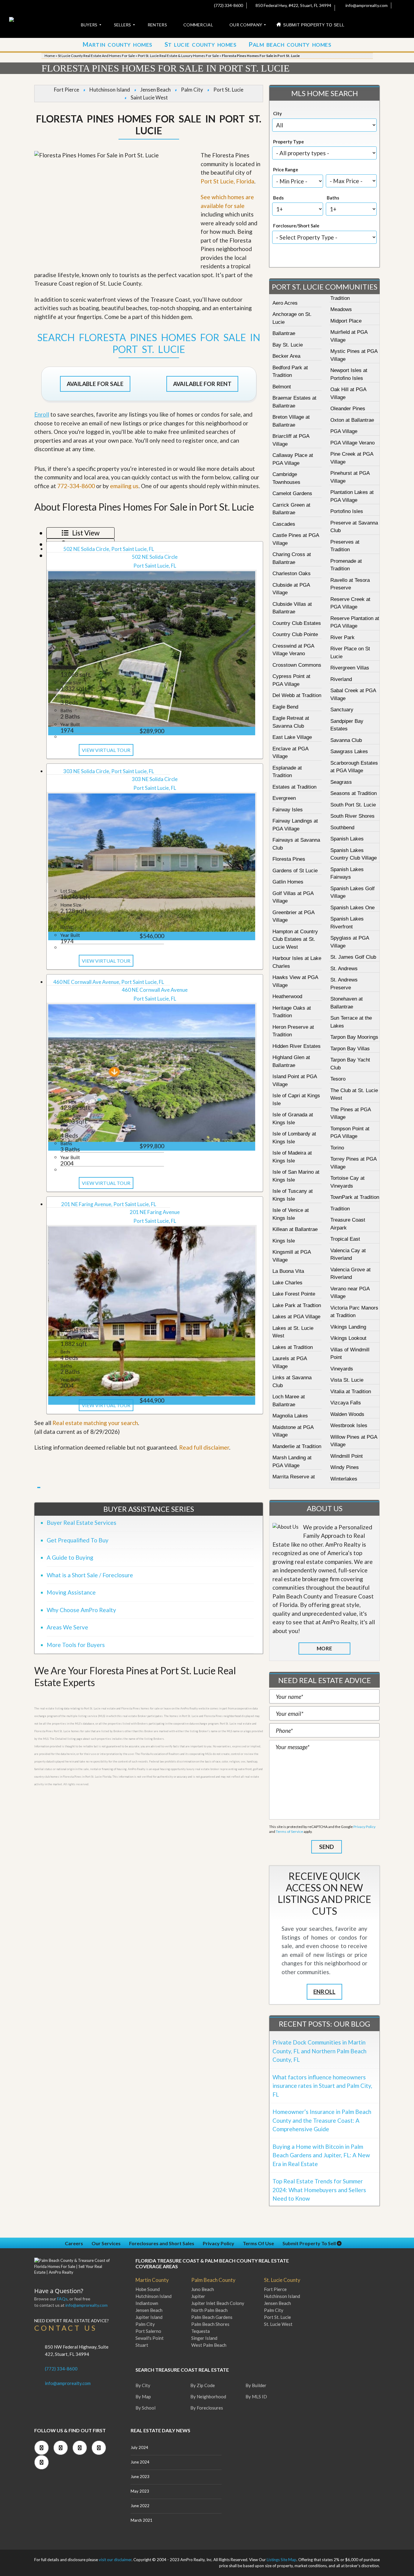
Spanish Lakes (347, 839)
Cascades (284, 524)
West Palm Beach (209, 2345)
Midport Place (346, 321)
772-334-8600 (76, 486)
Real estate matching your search (95, 1423)
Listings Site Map (282, 2560)
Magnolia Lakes (290, 1416)
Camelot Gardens (292, 493)
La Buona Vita (288, 1271)
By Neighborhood (208, 2397)
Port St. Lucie (228, 90)
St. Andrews (344, 969)
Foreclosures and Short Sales (162, 2243)
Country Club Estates (297, 623)
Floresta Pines (289, 859)
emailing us (124, 486)
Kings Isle (284, 1241)
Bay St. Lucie (288, 345)
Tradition (340, 1209)
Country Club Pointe (295, 634)
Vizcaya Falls (346, 1403)
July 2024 (139, 2447)
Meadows (341, 309)
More (324, 1648)
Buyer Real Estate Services (82, 1523)
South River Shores (352, 816)
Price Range (286, 169)
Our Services (106, 2243)
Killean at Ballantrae (295, 1229)
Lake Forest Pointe (294, 1294)
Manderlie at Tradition (297, 1446)
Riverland (341, 679)
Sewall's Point (150, 2338)
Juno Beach (203, 2289)
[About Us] (285, 1527)
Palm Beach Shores (210, 2324)
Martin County (152, 2280)
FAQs (62, 2299)
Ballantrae (284, 333)
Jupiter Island (149, 2317)
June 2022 (140, 2506)
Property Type (289, 142)
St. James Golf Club (353, 957)
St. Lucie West (278, 2324)
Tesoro (338, 1079)
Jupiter (198, 2296)
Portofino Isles (347, 511)
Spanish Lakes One (352, 908)
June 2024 (140, 2462)
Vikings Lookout (348, 1338)
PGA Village (344, 431)
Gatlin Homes (288, 882)
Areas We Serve (67, 1627)
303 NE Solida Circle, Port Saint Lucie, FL (109, 771)
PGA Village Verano (352, 443)
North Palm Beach (209, 2310)
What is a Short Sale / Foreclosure (90, 1575)
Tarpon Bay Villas (350, 1049)
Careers (74, 2243)
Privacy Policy (364, 1827)
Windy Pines (345, 1467)
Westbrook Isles (349, 1426)
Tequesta (200, 2331)
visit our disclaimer (115, 2560)
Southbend (342, 828)
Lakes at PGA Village (296, 1317)
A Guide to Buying (70, 1557)
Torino (337, 1148)
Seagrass (341, 782)
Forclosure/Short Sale (296, 226)
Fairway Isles (288, 810)
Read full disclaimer (204, 1447)
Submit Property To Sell (310, 2243)
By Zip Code (203, 2385)
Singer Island (204, 2338)
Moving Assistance (71, 1592)
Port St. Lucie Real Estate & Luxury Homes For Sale (178, 56)
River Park (342, 637)
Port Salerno (148, 2331)
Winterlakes (344, 1479)
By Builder (256, 2385)
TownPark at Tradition (355, 1197)
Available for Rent (202, 384)
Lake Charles (287, 1283)
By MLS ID (256, 2397)
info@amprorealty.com (366, 5)
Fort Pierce (67, 90)
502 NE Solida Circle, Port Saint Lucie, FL (109, 549)
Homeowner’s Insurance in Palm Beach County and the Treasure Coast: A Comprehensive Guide (322, 2120)
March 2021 (142, 2520)
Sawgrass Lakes (349, 751)
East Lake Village (292, 737)
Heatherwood (287, 996)
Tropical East (345, 1239)
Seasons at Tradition (354, 793)
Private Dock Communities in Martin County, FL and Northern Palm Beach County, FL (319, 2051)
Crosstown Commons (297, 665)
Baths (333, 198)
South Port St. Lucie (353, 805)
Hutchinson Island (110, 90)
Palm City (192, 90)
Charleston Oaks (292, 574)
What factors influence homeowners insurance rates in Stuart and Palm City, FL (322, 2086)
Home (50, 56)
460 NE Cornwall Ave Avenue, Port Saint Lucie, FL (109, 982)
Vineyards (342, 1369)
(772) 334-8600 (228, 5)
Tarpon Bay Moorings (354, 1037)
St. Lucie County (282, 2280)
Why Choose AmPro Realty (81, 1610)
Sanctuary (342, 710)
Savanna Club (346, 740)
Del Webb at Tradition (297, 695)
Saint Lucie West (149, 97)
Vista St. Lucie (347, 1380)
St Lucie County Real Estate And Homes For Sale (96, 56)
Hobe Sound (148, 2289)
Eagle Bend (285, 707)
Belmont (282, 387)
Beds (278, 198)
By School (145, 2408)
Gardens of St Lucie (295, 871)
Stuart (142, 2345)
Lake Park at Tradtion (297, 1305)
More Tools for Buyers (76, 1645)
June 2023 (140, 2477)
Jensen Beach (155, 90)
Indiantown (147, 2303)
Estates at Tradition (294, 787)
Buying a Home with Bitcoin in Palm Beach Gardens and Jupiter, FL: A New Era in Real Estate (321, 2155)
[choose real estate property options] (304, 257)
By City (143, 2385)
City (277, 113)
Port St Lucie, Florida (227, 181)
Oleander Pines (348, 409)
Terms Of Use (258, 2243)
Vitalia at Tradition (351, 1392)
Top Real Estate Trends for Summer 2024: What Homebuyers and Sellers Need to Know (319, 2190)
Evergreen (284, 798)
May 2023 (140, 2491)
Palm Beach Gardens (212, 2317)
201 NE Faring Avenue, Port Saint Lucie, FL (109, 1204)
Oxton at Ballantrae (352, 420)
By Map (143, 2397)
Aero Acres (285, 303)
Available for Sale (95, 384)
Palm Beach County (213, 2280)
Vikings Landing (348, 1327)
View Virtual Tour (106, 750)
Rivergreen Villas (350, 668)
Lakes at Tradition (293, 1347)
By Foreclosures (207, 2408)
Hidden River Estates (297, 1046)
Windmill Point (347, 1456)
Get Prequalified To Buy (78, 1540)
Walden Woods (347, 1414)
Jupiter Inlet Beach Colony (218, 2303)
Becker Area (286, 356)
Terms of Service (289, 1831)
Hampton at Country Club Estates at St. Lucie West (295, 939)
